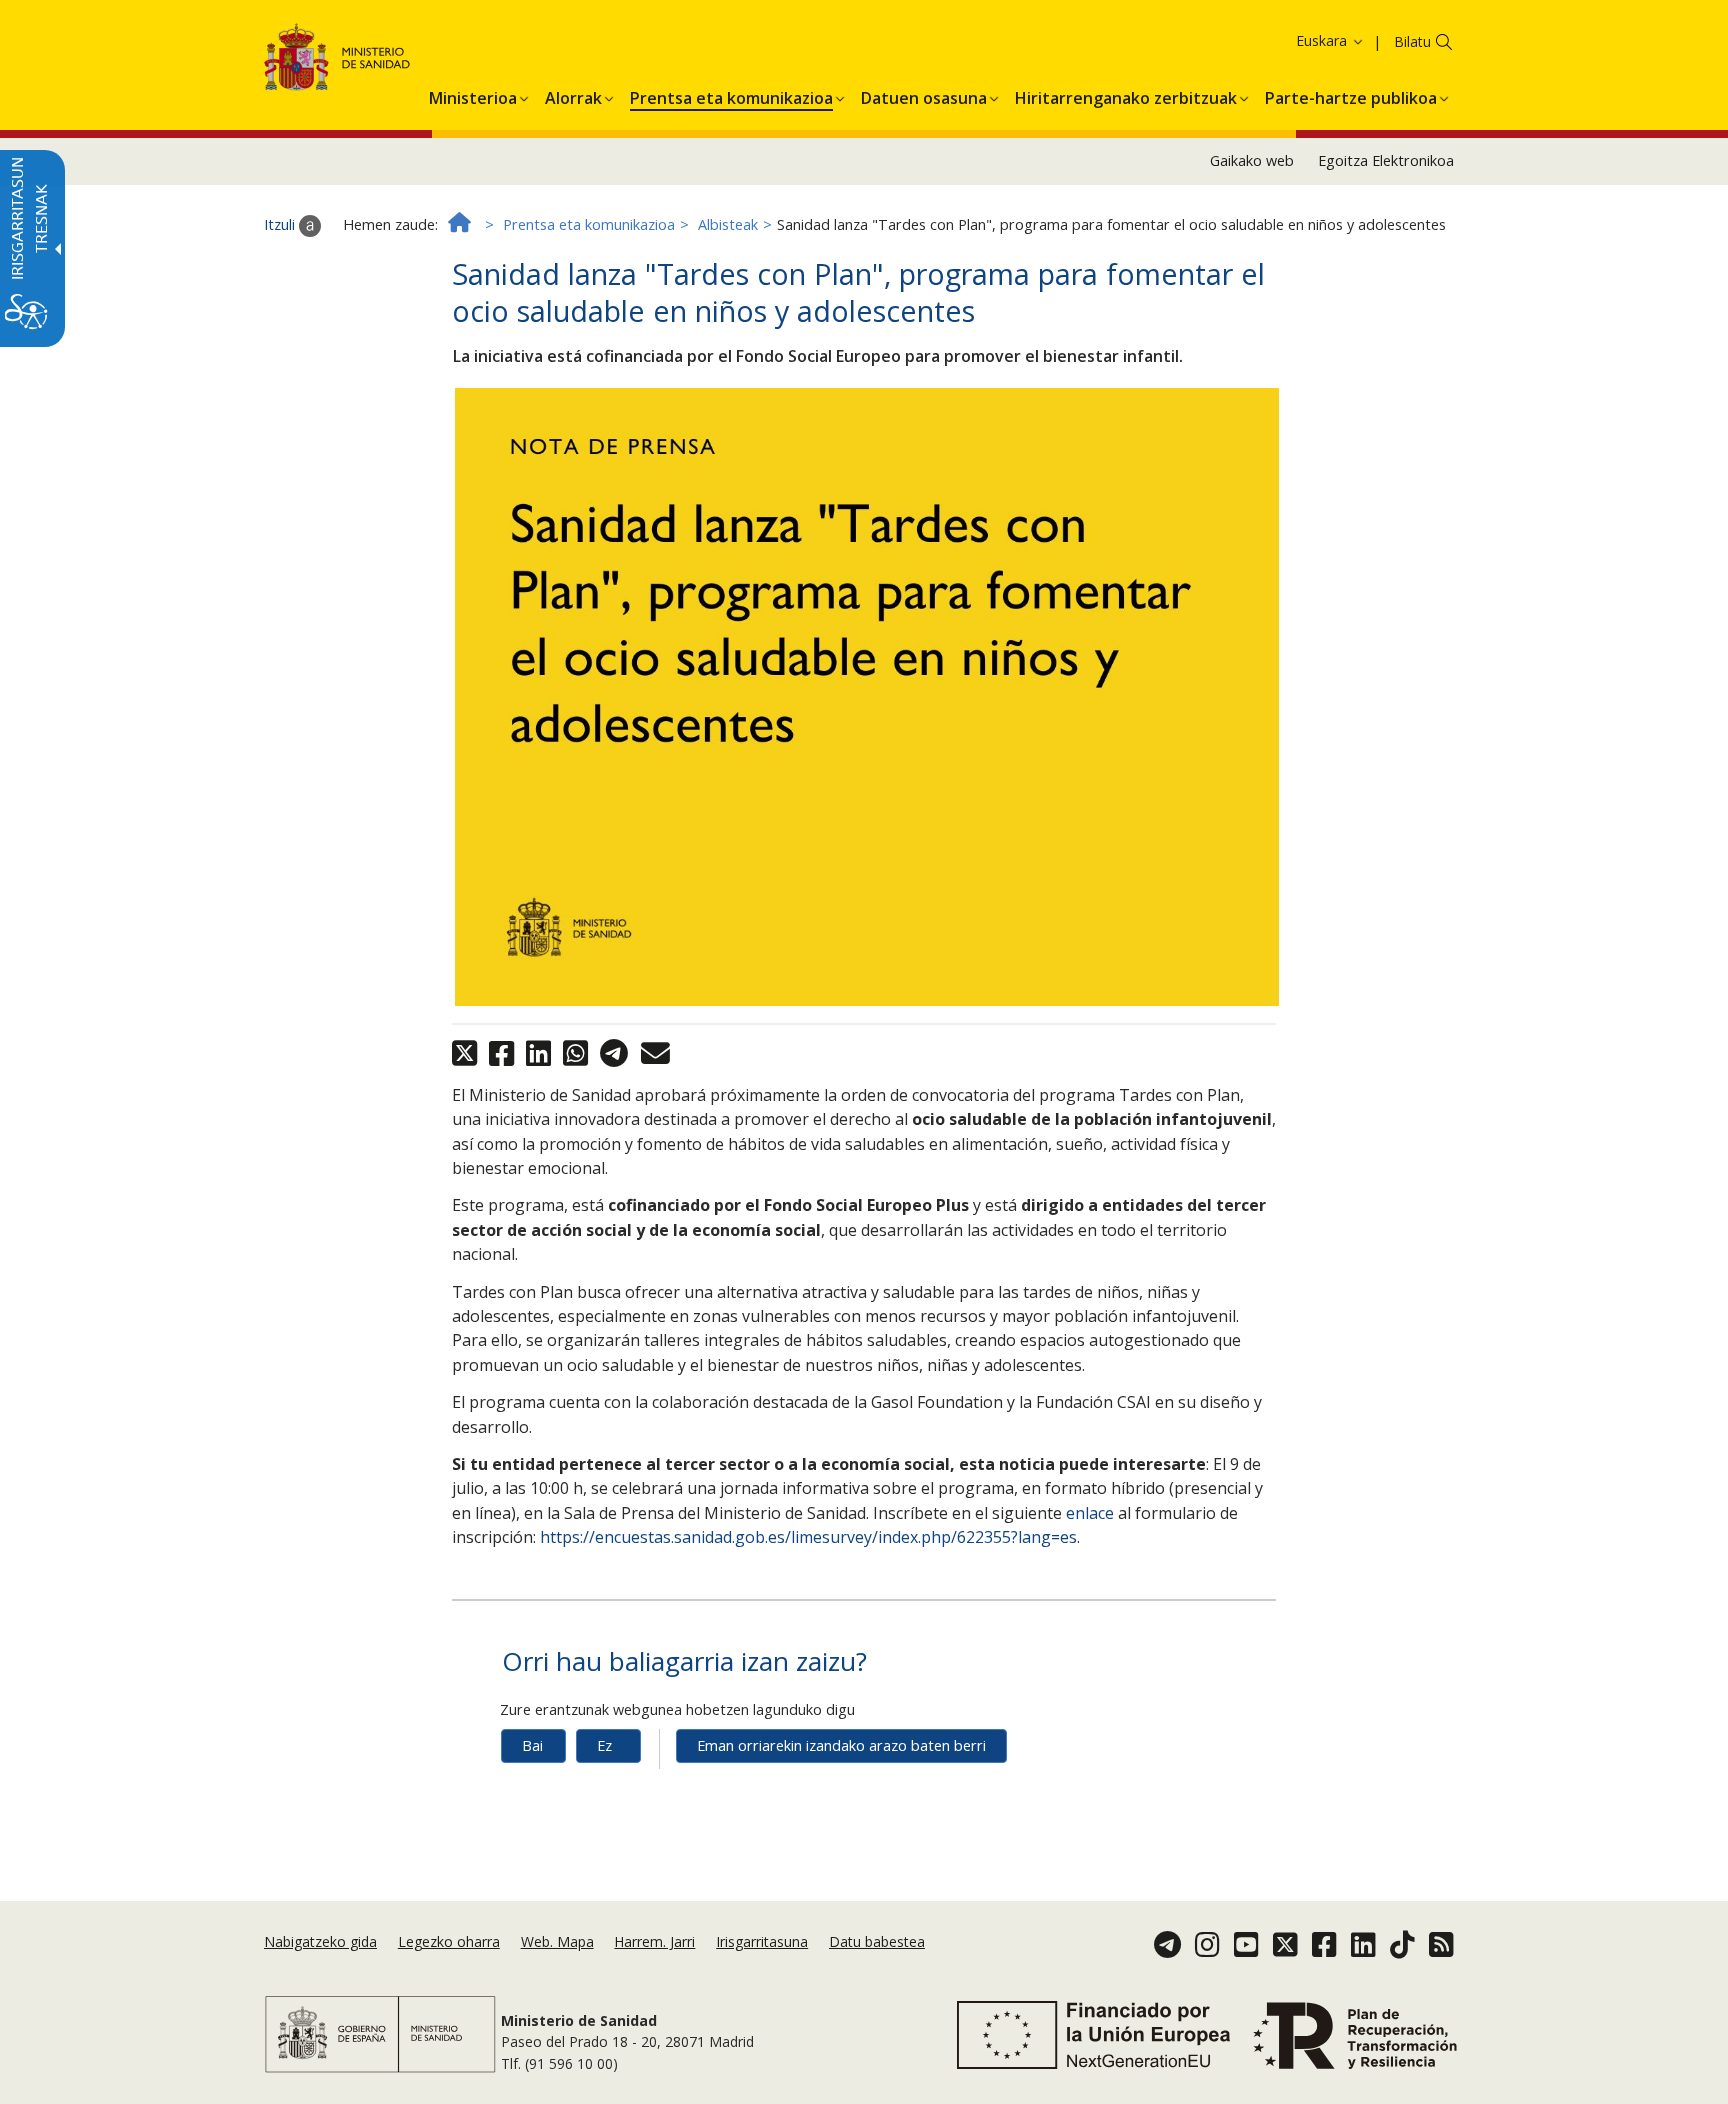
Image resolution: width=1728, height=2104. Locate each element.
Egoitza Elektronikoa (1386, 160)
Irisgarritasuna (762, 1941)
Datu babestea (877, 1941)
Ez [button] (604, 1745)
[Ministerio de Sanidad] (337, 60)
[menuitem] (473, 95)
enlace (1090, 1513)
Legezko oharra (449, 1941)
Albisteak (728, 224)
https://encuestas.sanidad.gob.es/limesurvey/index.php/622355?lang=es (808, 1537)
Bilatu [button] (1412, 41)
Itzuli (281, 224)
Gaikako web (1252, 160)
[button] (1296, 40)
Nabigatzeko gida (320, 1941)
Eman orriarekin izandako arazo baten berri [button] (841, 1745)
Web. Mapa (557, 1941)
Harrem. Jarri (654, 1941)
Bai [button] (532, 1745)
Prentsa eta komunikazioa (589, 224)
